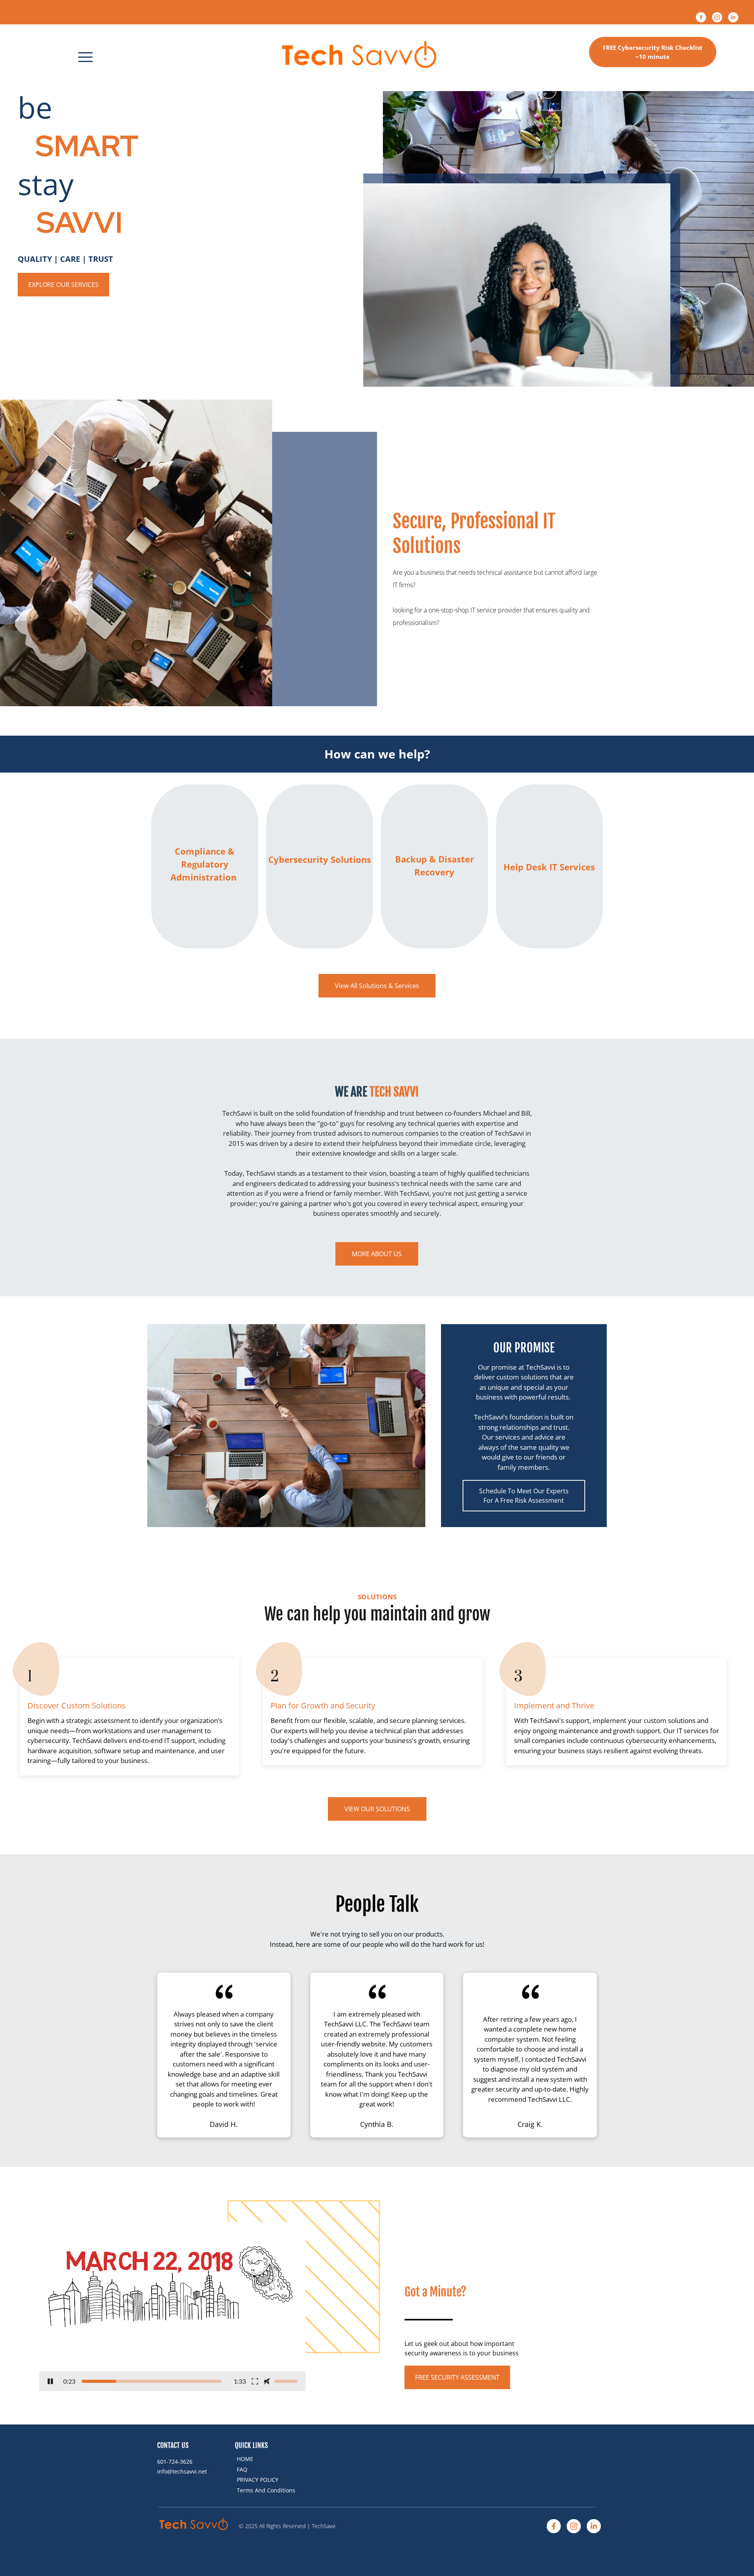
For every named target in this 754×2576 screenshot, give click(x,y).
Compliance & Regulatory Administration (205, 864)
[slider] (152, 2381)
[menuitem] (270, 2459)
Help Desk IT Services (549, 867)
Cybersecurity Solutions (320, 859)
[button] (85, 57)
